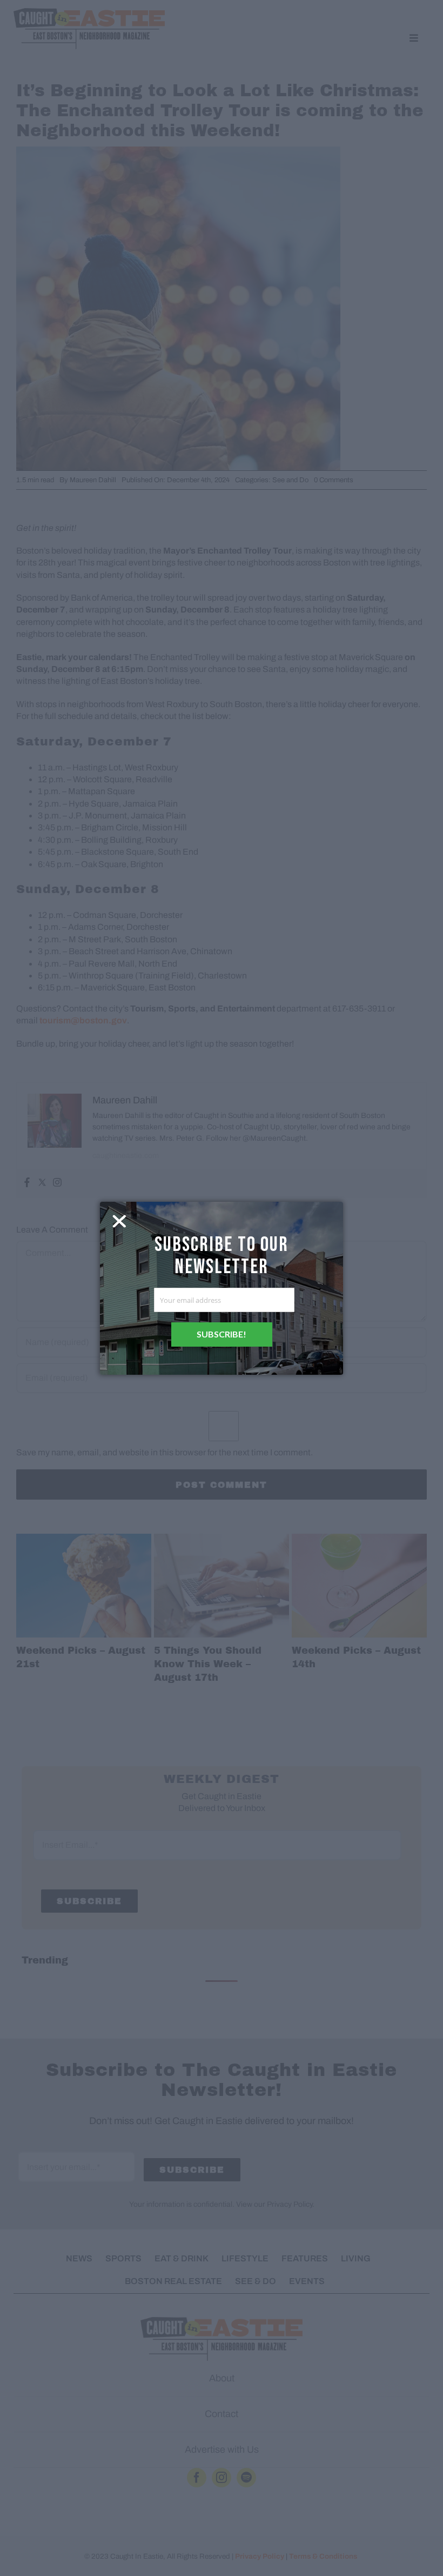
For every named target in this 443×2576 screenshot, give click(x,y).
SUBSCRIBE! (222, 1334)
